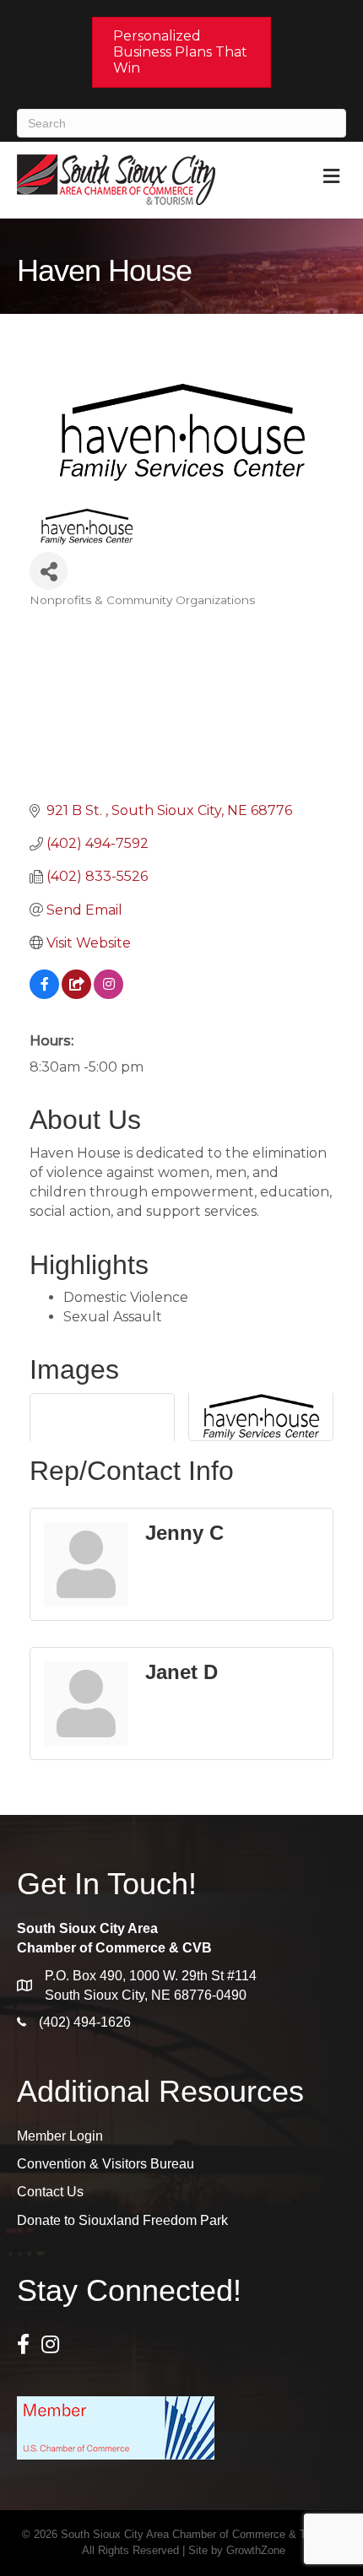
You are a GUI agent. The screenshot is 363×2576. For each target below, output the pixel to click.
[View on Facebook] (44, 994)
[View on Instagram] (108, 994)
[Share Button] (49, 571)
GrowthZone (256, 2550)
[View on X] (76, 994)
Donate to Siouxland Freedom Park (122, 2220)
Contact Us (50, 2192)
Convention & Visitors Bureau (106, 2164)
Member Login (60, 2136)
